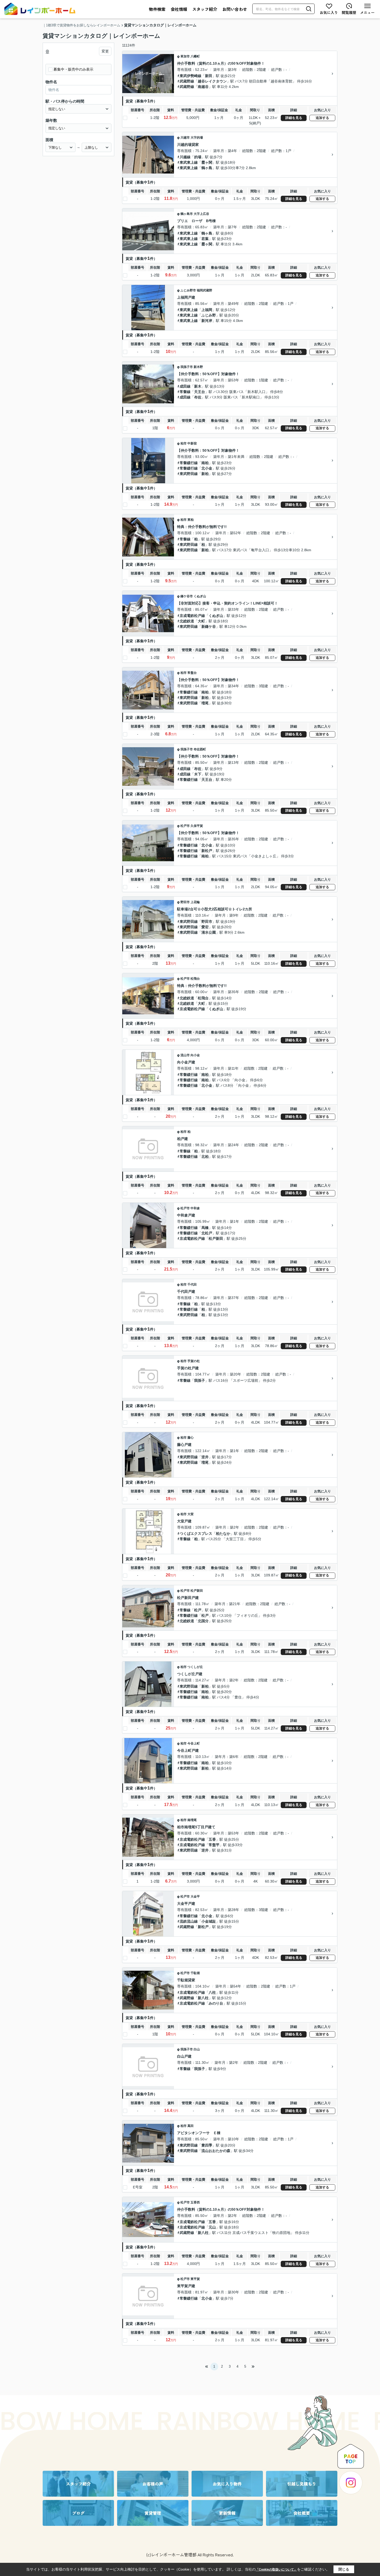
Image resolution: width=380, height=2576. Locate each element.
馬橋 (205, 1228)
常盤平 (214, 1845)
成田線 (185, 386)
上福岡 (207, 310)
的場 (198, 157)
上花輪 (195, 902)
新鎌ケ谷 (209, 626)
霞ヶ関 (207, 162)
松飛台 (195, 979)
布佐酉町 (200, 749)
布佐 (198, 397)
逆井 (205, 1457)
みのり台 (216, 2003)
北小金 (207, 468)
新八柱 (203, 1998)
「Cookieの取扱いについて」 (276, 2570)
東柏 (191, 520)
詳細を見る (294, 118)
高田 (191, 2126)
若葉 (205, 239)
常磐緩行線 (189, 463)
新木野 (198, 367)
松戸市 (185, 826)
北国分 (203, 1621)
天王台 (200, 392)
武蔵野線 (187, 81)
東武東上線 (189, 162)
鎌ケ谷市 (187, 596)
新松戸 (207, 851)
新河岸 (207, 321)
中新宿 (192, 443)
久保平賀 (197, 826)
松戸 (198, 1610)
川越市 (185, 138)
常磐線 (185, 392)
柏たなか (223, 1533)
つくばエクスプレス (196, 1533)
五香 (212, 1839)
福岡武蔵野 (204, 290)
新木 (198, 386)
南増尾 (192, 1820)
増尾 (205, 703)
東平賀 (195, 2279)
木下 (198, 774)
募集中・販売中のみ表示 (73, 69)
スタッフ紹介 (205, 9)
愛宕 (205, 927)
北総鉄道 (187, 621)
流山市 (185, 1055)
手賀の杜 (194, 1361)
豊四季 (207, 2145)
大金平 (195, 1897)
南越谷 (203, 87)
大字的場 (197, 138)
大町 (201, 621)
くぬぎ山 (200, 596)
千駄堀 (195, 1973)
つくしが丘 (195, 1667)
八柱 (212, 1992)
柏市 (184, 443)
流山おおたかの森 (216, 2151)
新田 (209, 76)
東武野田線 (189, 474)
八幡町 (195, 56)
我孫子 (200, 1380)
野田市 (185, 902)
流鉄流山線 (189, 1921)
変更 (105, 51)
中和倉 (195, 1208)
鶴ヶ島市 (187, 214)
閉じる (344, 2569)
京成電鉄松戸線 (192, 616)
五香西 (195, 2202)
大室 (191, 1514)
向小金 (195, 1055)
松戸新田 (216, 1238)
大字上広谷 (201, 214)
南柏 (205, 463)
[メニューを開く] (367, 9)
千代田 (192, 1285)
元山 (212, 2227)
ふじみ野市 (188, 290)
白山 (197, 2049)
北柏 (205, 1157)
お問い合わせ (235, 9)
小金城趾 (209, 1921)
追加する (322, 118)
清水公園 (209, 932)
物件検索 (157, 9)
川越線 (185, 157)
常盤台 (192, 673)
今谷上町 (194, 1743)
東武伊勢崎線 (191, 76)
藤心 (191, 1438)
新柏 (205, 474)
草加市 (185, 56)
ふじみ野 (209, 315)
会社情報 (179, 9)
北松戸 (207, 1233)
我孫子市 (187, 367)
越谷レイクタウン (212, 81)
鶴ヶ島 (207, 168)
